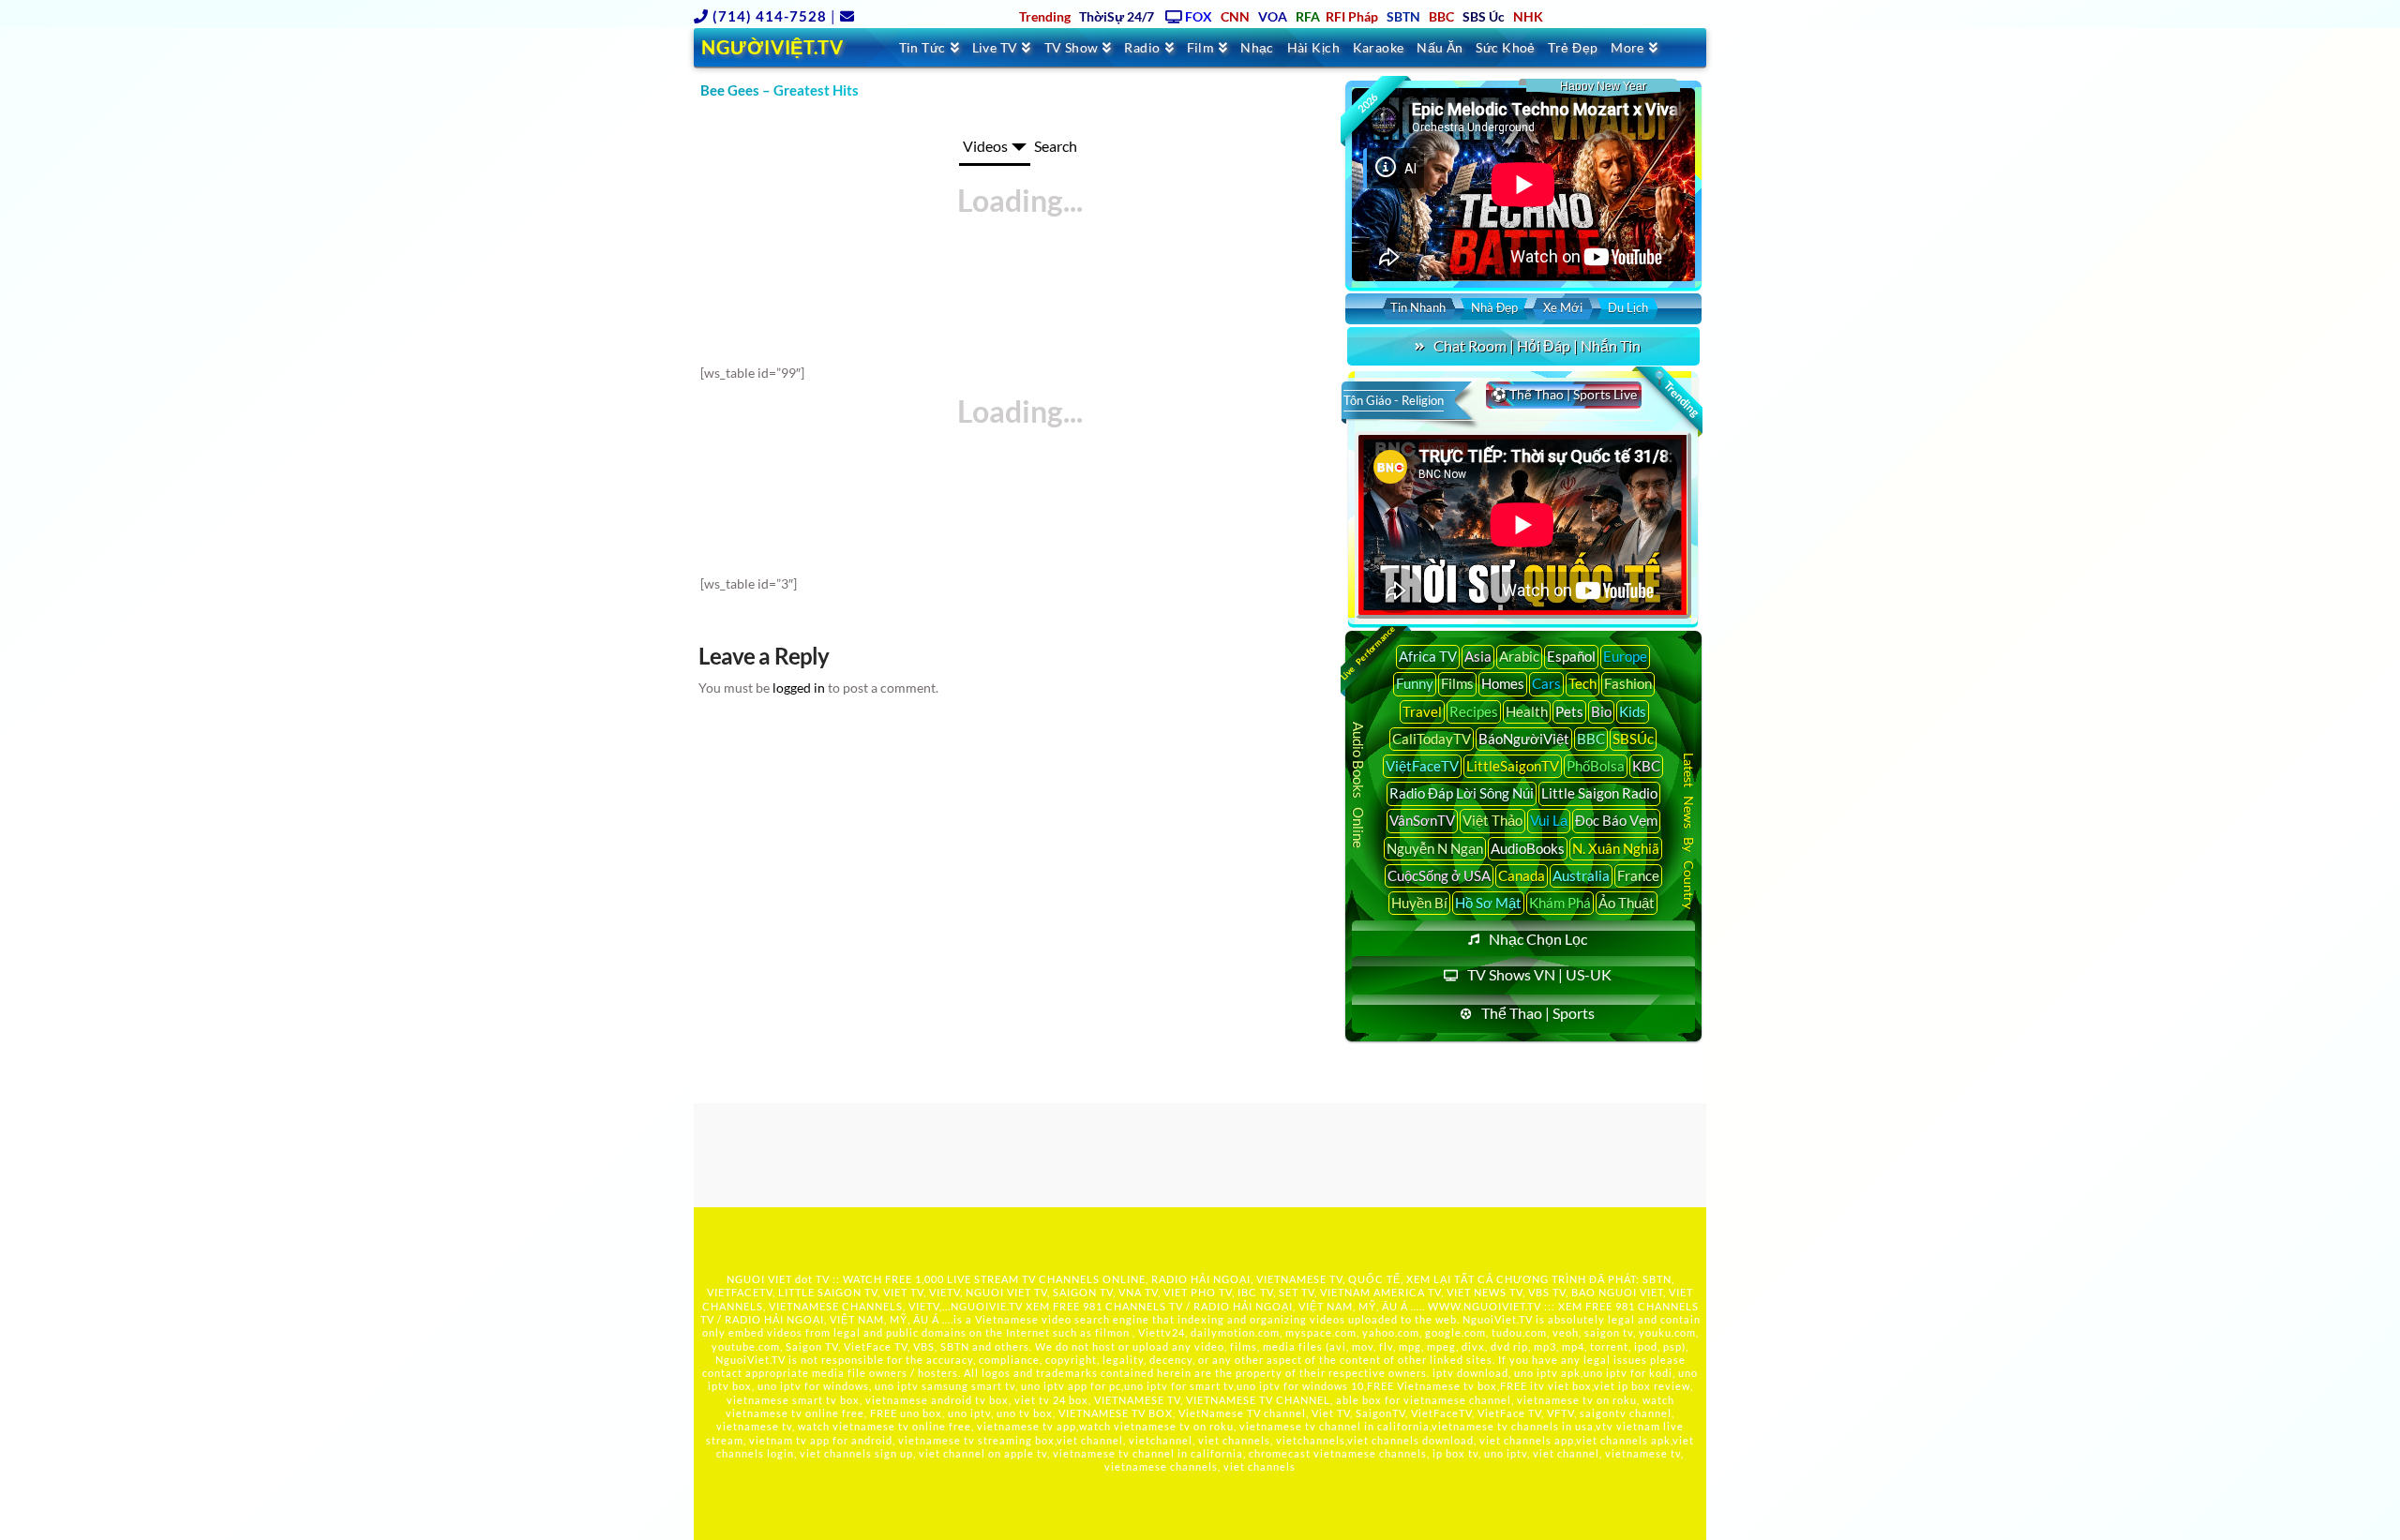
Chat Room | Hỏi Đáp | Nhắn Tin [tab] (1537, 345)
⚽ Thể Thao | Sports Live (1564, 394)
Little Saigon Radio (1599, 793)
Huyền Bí (1419, 903)
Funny (1415, 683)
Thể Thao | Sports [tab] (1538, 1013)
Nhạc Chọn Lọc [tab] (1538, 939)
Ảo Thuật (1627, 903)
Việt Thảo (1492, 820)
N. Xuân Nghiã (1616, 848)
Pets (1569, 711)
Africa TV (1428, 656)
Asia (1478, 656)
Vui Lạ (1549, 820)
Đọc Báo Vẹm (1616, 820)
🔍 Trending (1675, 394)
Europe (1625, 656)
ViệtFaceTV (1422, 766)
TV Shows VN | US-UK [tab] (1539, 974)
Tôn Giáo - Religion (1394, 400)
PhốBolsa (1596, 766)
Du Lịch (1628, 307)
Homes (1503, 683)
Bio (1601, 711)
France (1638, 875)
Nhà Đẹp (1494, 307)
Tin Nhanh (1418, 307)
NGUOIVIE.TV (987, 1306)
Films (1457, 683)
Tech (1582, 683)
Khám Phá (1560, 903)
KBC (1646, 766)
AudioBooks (1528, 848)
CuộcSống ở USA (1439, 875)
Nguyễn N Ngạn (1435, 848)
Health (1527, 711)
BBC (1591, 739)
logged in (799, 688)
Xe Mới (1563, 307)
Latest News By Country (1689, 830)
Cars (1546, 683)
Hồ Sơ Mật (1488, 903)
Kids (1633, 711)
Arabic (1519, 656)
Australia (1581, 875)
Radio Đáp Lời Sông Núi (1462, 793)
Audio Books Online (1358, 785)
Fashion (1628, 683)
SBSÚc (1633, 739)
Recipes (1474, 711)
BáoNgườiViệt (1524, 739)
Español (1571, 656)
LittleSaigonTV (1513, 766)
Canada (1522, 875)
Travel (1422, 711)
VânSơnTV (1422, 820)
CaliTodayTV (1432, 739)
